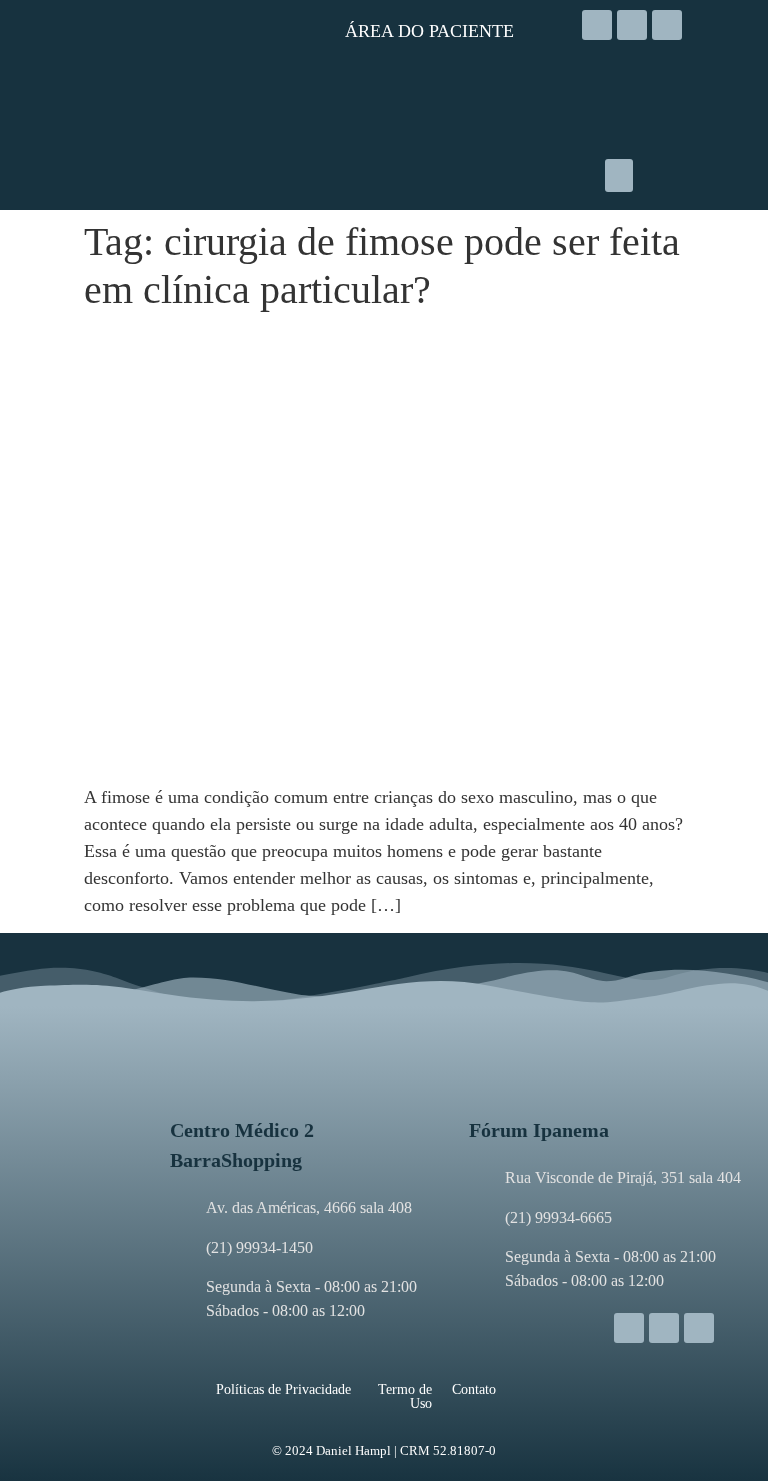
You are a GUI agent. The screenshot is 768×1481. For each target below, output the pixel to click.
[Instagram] (597, 25)
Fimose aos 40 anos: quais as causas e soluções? (327, 344)
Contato (474, 1389)
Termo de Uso (405, 1396)
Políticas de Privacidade (283, 1389)
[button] (619, 175)
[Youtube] (667, 25)
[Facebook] (632, 25)
